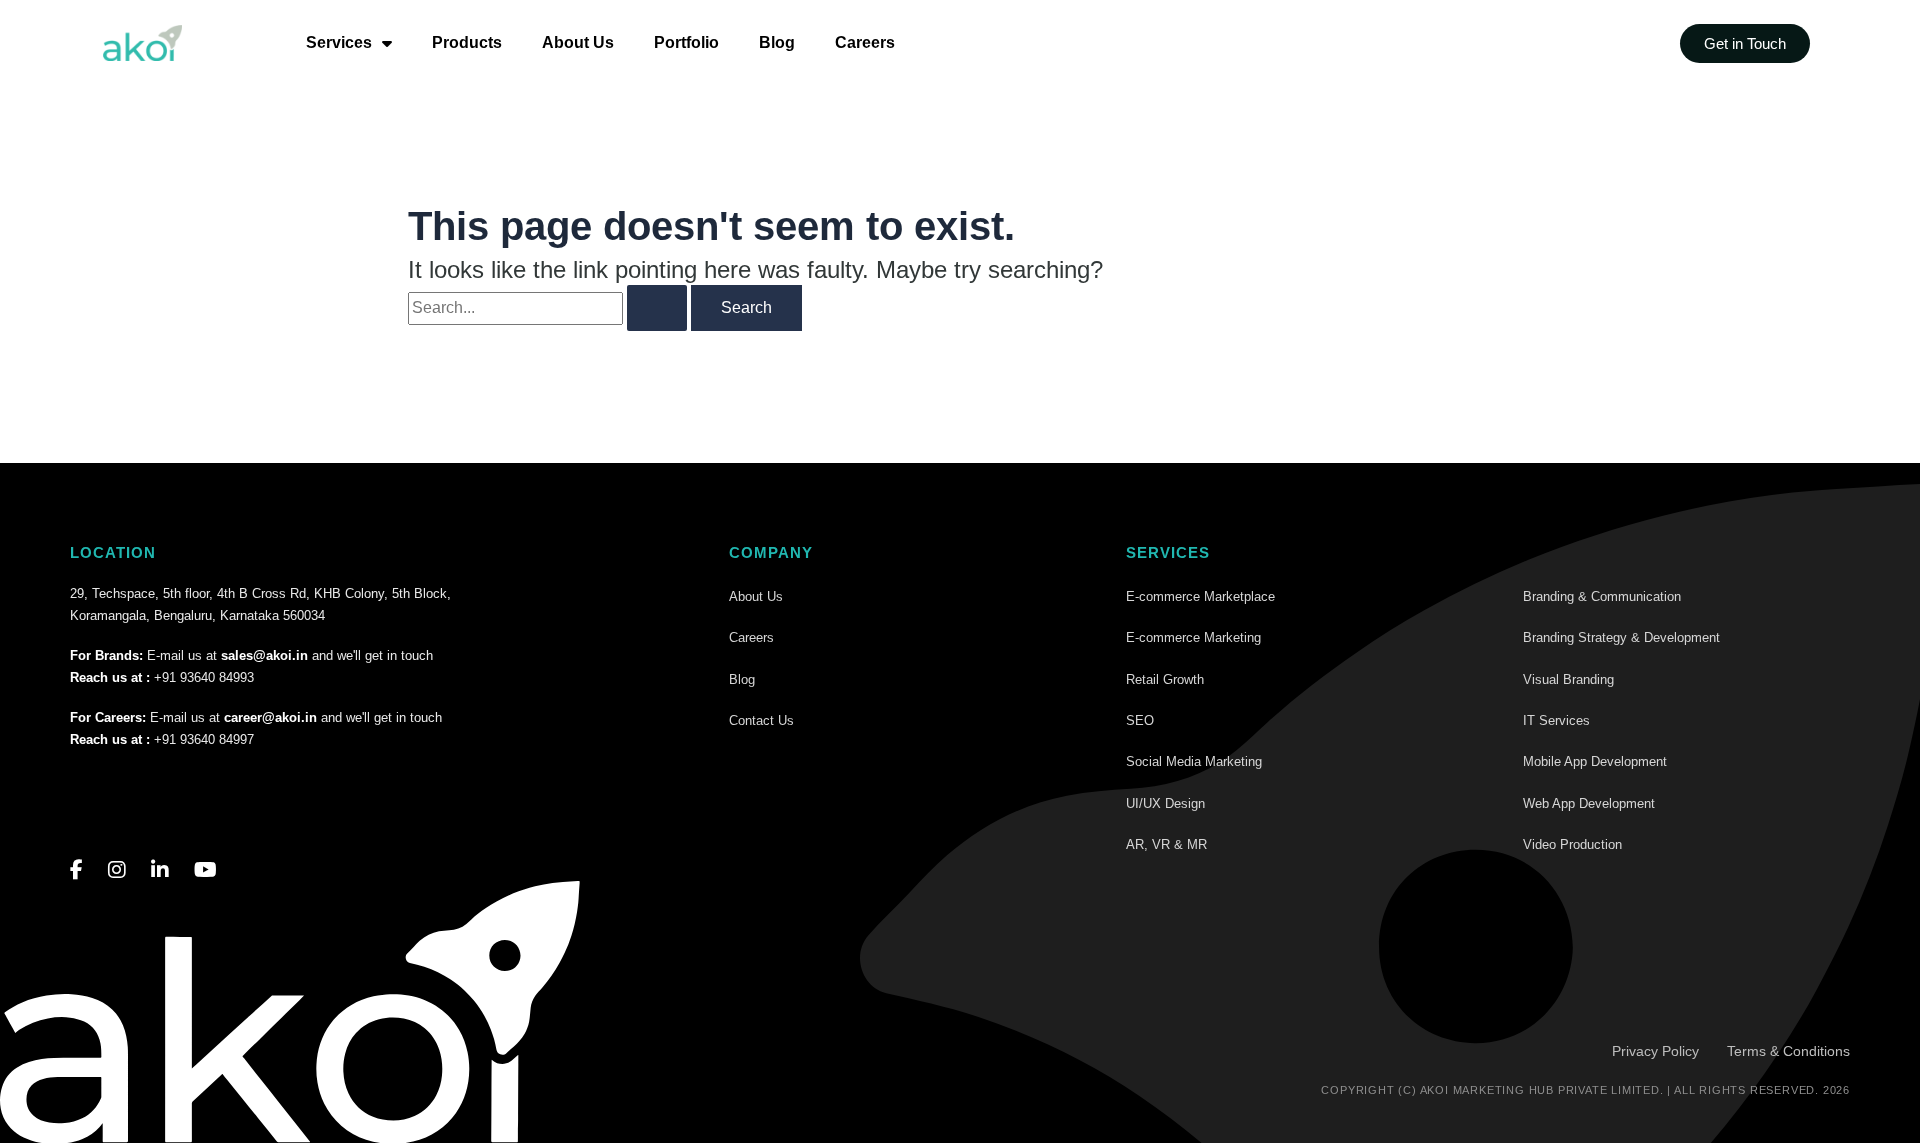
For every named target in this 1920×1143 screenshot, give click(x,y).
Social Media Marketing (1194, 761)
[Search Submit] (657, 308)
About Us (578, 42)
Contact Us (761, 720)
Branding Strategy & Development (1621, 637)
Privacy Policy (1655, 1051)
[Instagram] (117, 870)
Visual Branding (1568, 679)
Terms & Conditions (1788, 1051)
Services (339, 42)
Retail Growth (1165, 679)
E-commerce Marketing (1193, 637)
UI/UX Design (1165, 803)
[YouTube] (205, 870)
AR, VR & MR (1166, 844)
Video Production (1572, 844)
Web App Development (1589, 803)
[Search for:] (547, 308)
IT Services (1556, 720)
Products (467, 42)
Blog (777, 42)
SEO (1140, 720)
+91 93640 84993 (204, 677)
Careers (865, 42)
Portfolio (686, 42)
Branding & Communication (1602, 596)
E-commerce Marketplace (1200, 596)
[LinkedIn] (160, 870)
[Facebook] (76, 870)
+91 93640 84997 (204, 739)
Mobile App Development (1595, 761)
